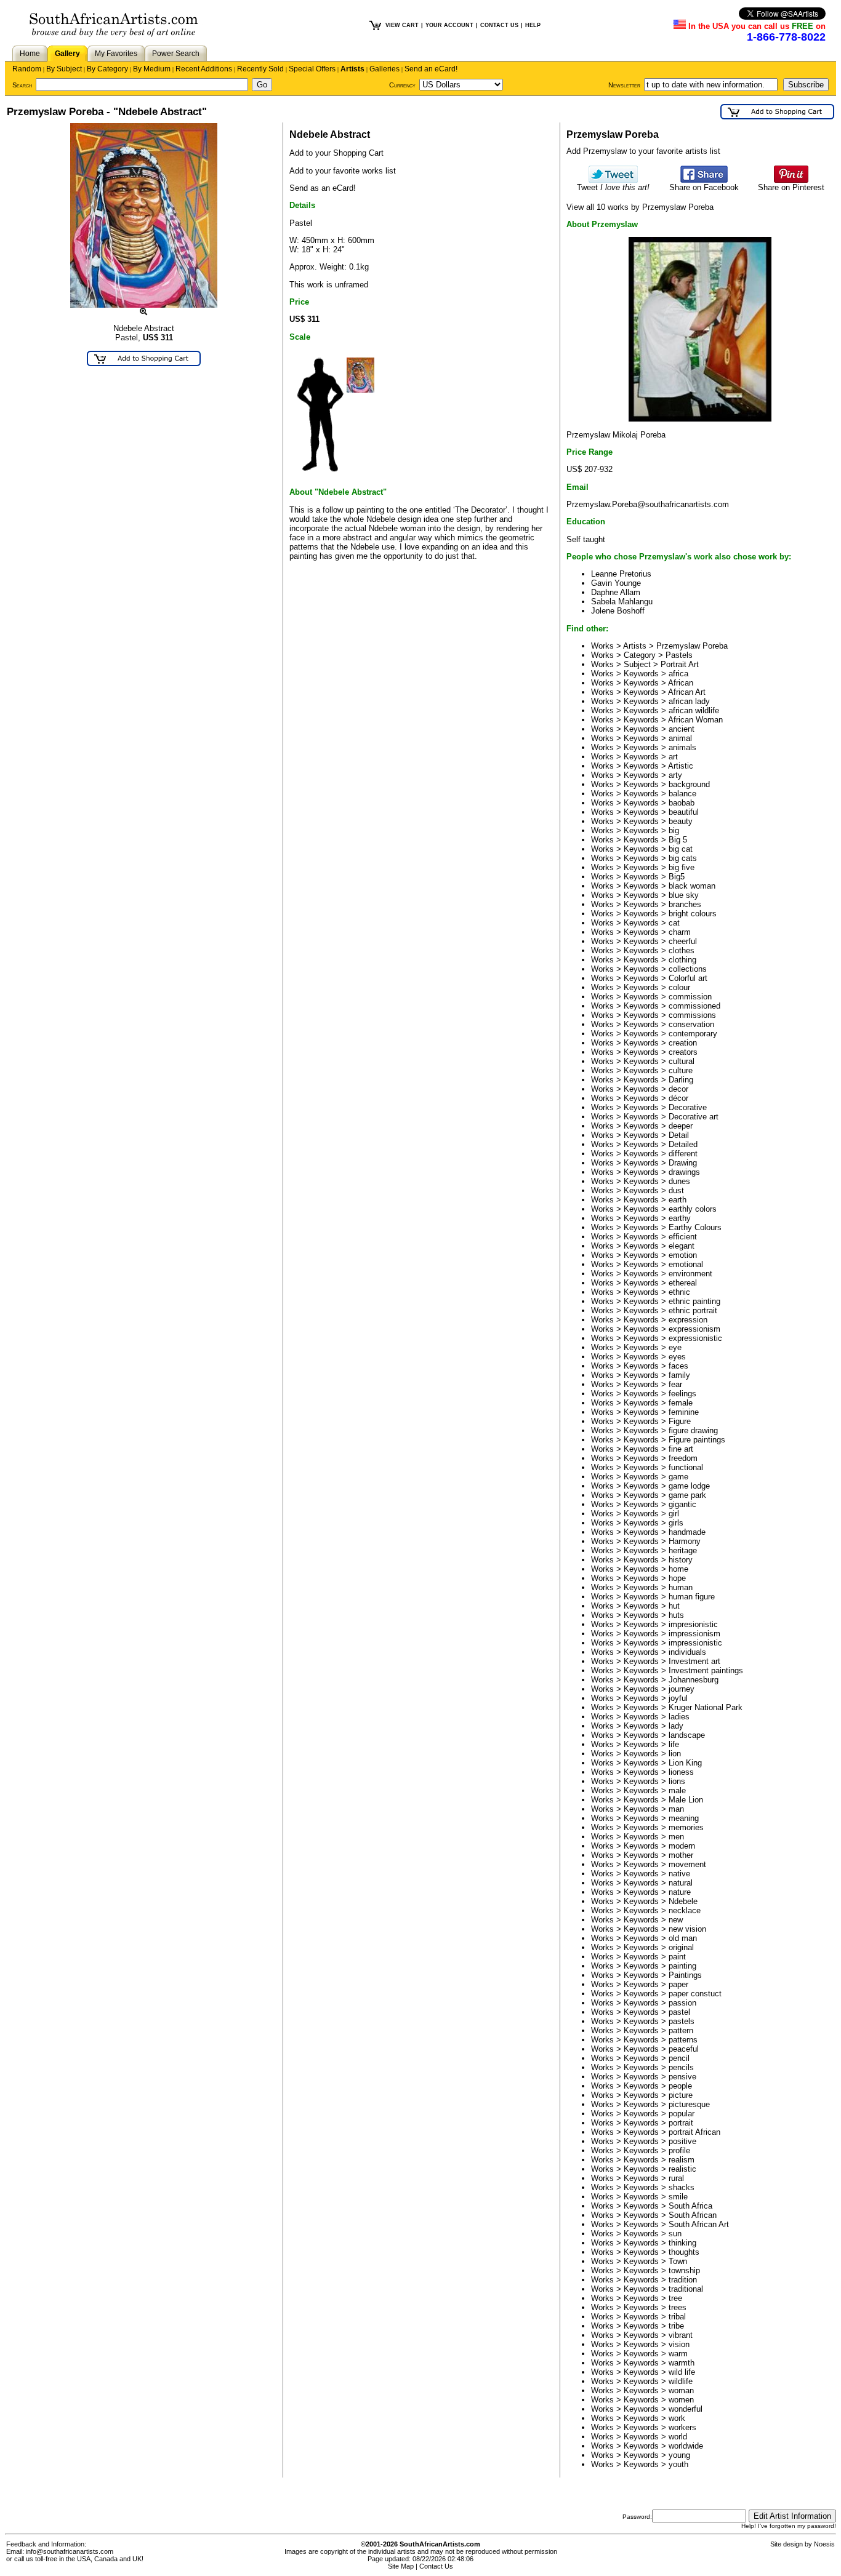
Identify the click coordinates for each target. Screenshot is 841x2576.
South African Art (699, 2224)
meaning (684, 1818)
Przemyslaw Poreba (692, 646)
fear (675, 1384)
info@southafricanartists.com (70, 2551)
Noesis (824, 2544)
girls (676, 1523)
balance (682, 794)
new (676, 1920)
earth (678, 1200)
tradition (683, 2280)
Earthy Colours (695, 1227)
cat (674, 923)
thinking (682, 2243)
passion (682, 2003)
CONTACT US (499, 25)
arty (675, 775)
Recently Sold (260, 69)
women (681, 2400)
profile (679, 2150)
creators (683, 1052)
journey (682, 1689)
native (679, 1874)
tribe (676, 2326)
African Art (687, 692)
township (684, 2270)
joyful (678, 1698)
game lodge (689, 1486)
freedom (683, 1458)
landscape (687, 1735)
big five (682, 867)
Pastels (679, 655)
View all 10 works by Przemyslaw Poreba (640, 207)
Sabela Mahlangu (622, 602)
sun (675, 2234)
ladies (679, 1717)
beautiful (684, 812)
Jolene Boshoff (618, 611)
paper (678, 1984)
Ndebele (683, 1901)
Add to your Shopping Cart (336, 153)
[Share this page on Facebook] (704, 180)
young (679, 2455)
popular (682, 2114)
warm (678, 2354)
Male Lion (686, 1800)
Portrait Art (680, 664)
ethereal (683, 1283)
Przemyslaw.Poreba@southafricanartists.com (648, 504)
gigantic (682, 1504)
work (677, 2418)
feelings (682, 1394)
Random (27, 69)
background (689, 784)
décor (678, 1098)
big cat (681, 849)
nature (680, 1892)
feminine (684, 1412)
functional (686, 1467)
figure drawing (693, 1430)
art (673, 757)
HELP (533, 25)
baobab (682, 803)
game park (687, 1495)
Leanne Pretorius (621, 574)
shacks (682, 2187)
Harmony (685, 1541)
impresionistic (693, 1624)
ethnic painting (694, 1301)
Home (30, 54)
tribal (677, 2317)
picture (681, 2095)
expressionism (694, 1329)
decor (678, 1089)
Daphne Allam (616, 592)
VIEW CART (402, 25)
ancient (682, 729)
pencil (679, 2058)
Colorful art (688, 978)
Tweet (613, 187)
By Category (107, 69)
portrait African (694, 2132)
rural (676, 2178)
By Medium (152, 69)
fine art (681, 1449)
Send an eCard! (431, 69)
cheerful (683, 941)
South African (693, 2215)
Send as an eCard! (323, 188)
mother (681, 1855)
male (677, 1790)
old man (683, 1938)
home (678, 1569)
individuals (687, 1652)
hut (674, 1606)
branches (685, 904)
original (681, 1947)
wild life (682, 2372)
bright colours (693, 914)
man (676, 1809)
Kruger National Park (706, 1707)
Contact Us (436, 2566)
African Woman (695, 720)
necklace (685, 1910)
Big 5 (678, 840)
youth (678, 2464)
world (678, 2437)
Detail (679, 1135)
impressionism (694, 1634)
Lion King (685, 1763)
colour (679, 987)
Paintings (685, 1975)
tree (675, 2298)
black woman (692, 886)
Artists (352, 69)
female (681, 1403)
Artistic (681, 766)
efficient (683, 1237)
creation (683, 1043)
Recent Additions (204, 69)
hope (677, 1578)
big (674, 830)
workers (682, 2427)
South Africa (690, 2206)
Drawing (683, 1163)
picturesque (689, 2104)
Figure (680, 1421)
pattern (681, 2030)
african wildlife (694, 710)
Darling (681, 1080)
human (681, 1587)
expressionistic (695, 1338)
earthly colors (693, 1209)
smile (678, 2197)
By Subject (64, 69)
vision (679, 2344)
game (678, 1477)
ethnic (679, 1292)
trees (678, 2307)
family (679, 1375)
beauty (681, 821)
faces (678, 1366)
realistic (682, 2169)
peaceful (684, 2049)
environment (690, 1274)
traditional (686, 2289)
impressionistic (695, 1643)
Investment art (694, 1661)
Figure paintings (697, 1440)
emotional (686, 1264)
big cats (683, 858)
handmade (687, 1532)
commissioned (694, 1006)
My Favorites (116, 54)
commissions (692, 1015)
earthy (680, 1218)
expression (688, 1320)
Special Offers (312, 69)
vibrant (681, 2335)
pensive (682, 2077)
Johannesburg (694, 1680)
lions (677, 1781)
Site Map (401, 2566)
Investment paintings (706, 1670)
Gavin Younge (616, 583)
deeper (681, 1126)
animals (682, 747)
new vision (687, 1929)
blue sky (684, 895)
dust (676, 1190)
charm (680, 932)
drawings (684, 1172)
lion (675, 1754)
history (681, 1560)
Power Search (176, 54)
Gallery (67, 54)
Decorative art (694, 1117)
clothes (682, 950)
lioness (681, 1772)
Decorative (688, 1107)
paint (677, 1957)
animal (680, 738)
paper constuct (695, 1994)
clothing (682, 960)
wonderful (686, 2409)
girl (674, 1514)
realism (682, 2160)
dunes (679, 1181)
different (683, 1154)
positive (682, 2141)
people (680, 2086)
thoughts (684, 2252)
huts (676, 1615)
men (676, 1837)
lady (676, 1726)
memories (686, 1827)
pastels (682, 2021)
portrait (681, 2123)
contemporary (693, 1034)
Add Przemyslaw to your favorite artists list (643, 151)
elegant (682, 1246)
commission (690, 997)
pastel (679, 2012)
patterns (683, 2040)
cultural (682, 1061)
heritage (683, 1550)
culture (681, 1070)
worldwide (686, 2446)
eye (675, 1347)
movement (687, 1864)
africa (678, 674)
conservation (691, 1024)
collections (688, 969)
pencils (681, 2067)
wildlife (681, 2381)
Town (678, 2261)
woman (681, 2390)
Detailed (683, 1144)
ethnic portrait (693, 1310)
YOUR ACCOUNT (449, 25)
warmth (682, 2363)
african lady (689, 701)
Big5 (677, 877)
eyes (677, 1357)
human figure (692, 1597)
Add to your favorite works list (343, 171)
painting (682, 1966)
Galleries (384, 69)
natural (681, 1883)
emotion (683, 1255)
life (674, 1744)
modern (682, 1846)
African (681, 683)
